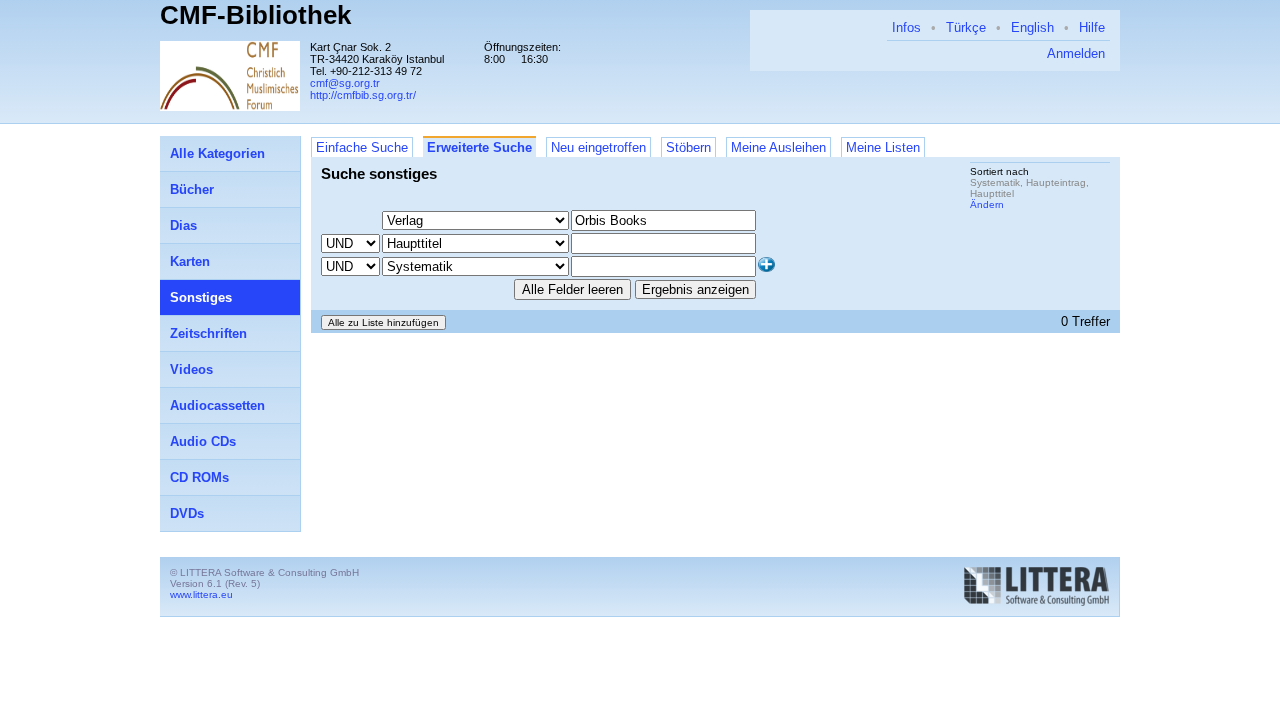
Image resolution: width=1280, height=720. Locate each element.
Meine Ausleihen (778, 147)
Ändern (987, 204)
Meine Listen (883, 147)
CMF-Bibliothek (255, 15)
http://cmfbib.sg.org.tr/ (363, 95)
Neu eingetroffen (598, 147)
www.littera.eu (201, 594)
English (1032, 27)
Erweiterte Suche (479, 147)
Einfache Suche (362, 147)
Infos (906, 27)
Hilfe (1092, 27)
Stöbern (688, 147)
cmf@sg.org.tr (345, 83)
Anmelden (1076, 53)
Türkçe (966, 27)
